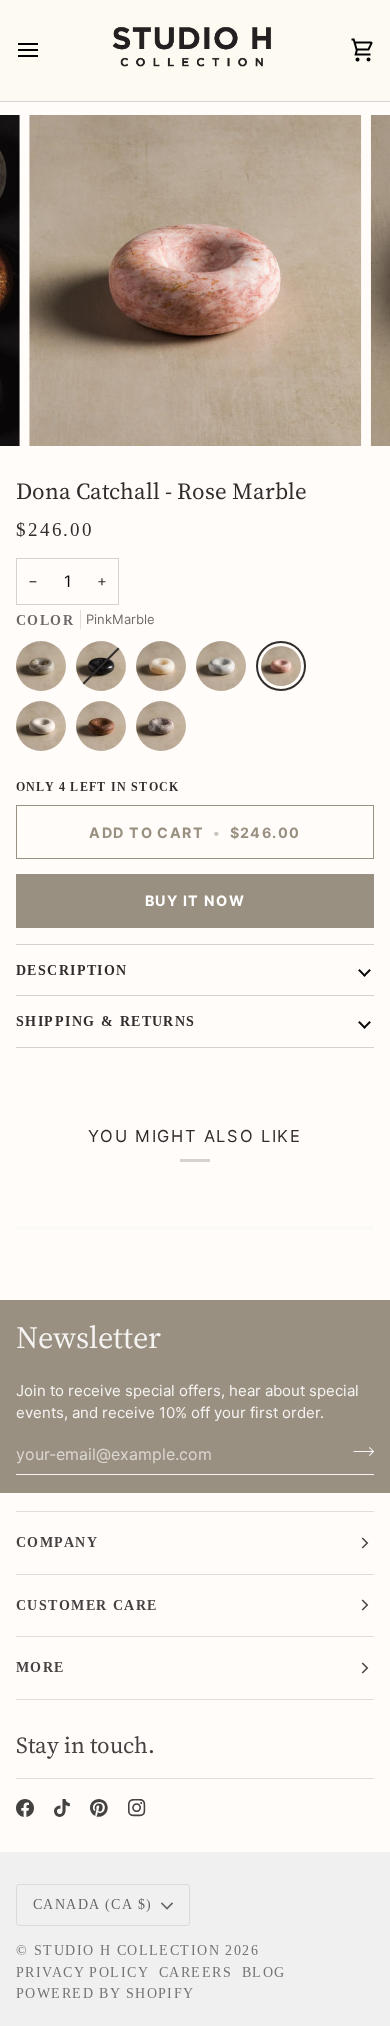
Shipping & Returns (106, 1021)
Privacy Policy (82, 1972)
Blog (264, 1972)
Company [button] (57, 1542)
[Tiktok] (62, 1808)
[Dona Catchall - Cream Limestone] (46, 731)
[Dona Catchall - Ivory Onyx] (166, 671)
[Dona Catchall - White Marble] (226, 671)
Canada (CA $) (93, 1904)
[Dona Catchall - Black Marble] (106, 671)
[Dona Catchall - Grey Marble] (161, 731)
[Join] (357, 1452)
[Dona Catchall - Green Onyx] (46, 671)
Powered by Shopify (105, 1993)
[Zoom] (66, 408)
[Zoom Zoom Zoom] (195, 281)
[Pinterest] (99, 1808)
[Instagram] (137, 1808)
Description (72, 970)
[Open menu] (46, 50)
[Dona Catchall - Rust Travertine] (106, 731)
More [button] (40, 1667)
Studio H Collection (127, 1950)
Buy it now (195, 900)
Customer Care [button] (87, 1605)
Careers (195, 1972)
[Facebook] (25, 1808)
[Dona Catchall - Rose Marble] (286, 671)
